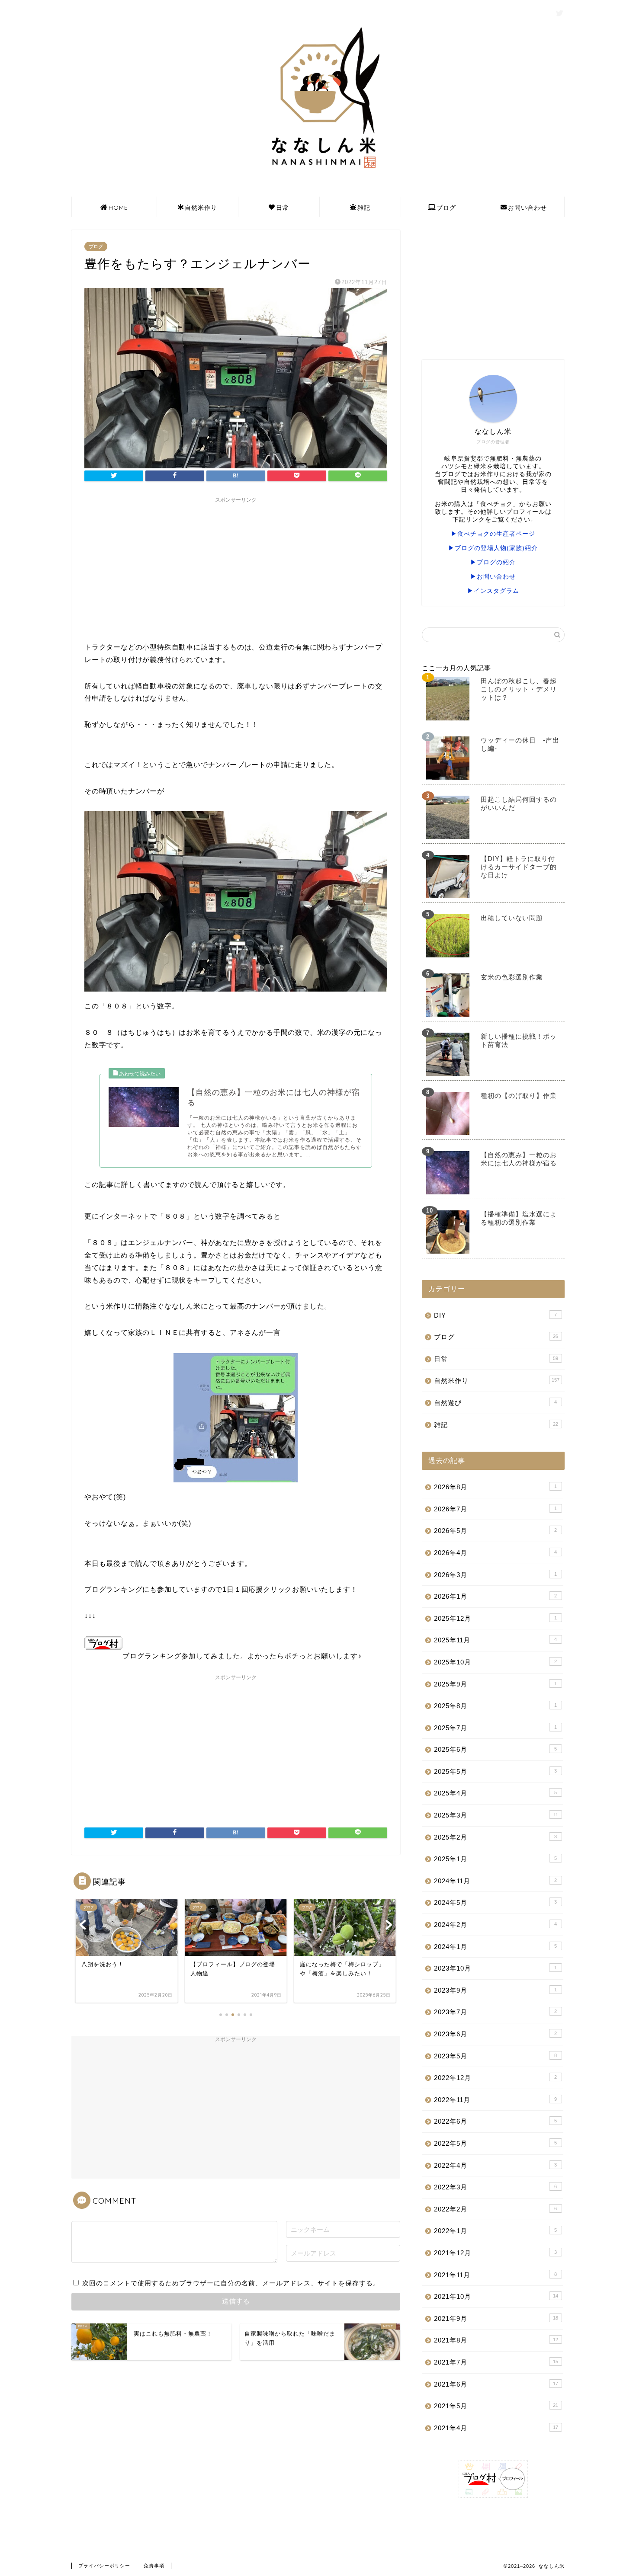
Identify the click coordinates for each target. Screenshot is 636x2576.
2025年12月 (495, 1618)
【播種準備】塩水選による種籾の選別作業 (519, 1218)
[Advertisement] (236, 568)
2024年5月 (495, 1902)
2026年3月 (495, 1575)
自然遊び (495, 1403)
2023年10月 (495, 1968)
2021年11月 (495, 2275)
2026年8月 (495, 1487)
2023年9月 (495, 1990)
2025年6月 (495, 1749)
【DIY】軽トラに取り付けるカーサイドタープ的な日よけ (519, 867)
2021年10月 (496, 2296)
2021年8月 (496, 2340)
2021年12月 (495, 2253)
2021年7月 (496, 2362)
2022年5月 (495, 2143)
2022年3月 (495, 2187)
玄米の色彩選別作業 (512, 977)
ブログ (446, 208)
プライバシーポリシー (104, 2566)
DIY (495, 1315)
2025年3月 (496, 1815)
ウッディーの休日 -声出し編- (520, 744)
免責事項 (154, 2566)
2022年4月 (495, 2165)
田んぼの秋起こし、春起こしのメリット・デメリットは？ (519, 689)
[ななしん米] (318, 173)
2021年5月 (496, 2406)
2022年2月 (495, 2209)
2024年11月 (495, 1881)
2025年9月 (495, 1684)
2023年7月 (495, 2012)
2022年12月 (495, 2078)
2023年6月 (495, 2034)
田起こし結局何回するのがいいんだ (519, 803)
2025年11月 (495, 1640)
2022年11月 (495, 2100)
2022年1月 (495, 2231)
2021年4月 (496, 2428)
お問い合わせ (527, 208)
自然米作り (201, 208)
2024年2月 (495, 1925)
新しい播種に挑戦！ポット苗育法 (519, 1040)
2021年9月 (496, 2318)
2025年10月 (495, 1662)
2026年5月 (495, 1531)
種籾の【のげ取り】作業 (519, 1096)
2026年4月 (495, 1553)
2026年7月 (495, 1509)
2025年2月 (495, 1837)
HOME (118, 208)
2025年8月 (495, 1706)
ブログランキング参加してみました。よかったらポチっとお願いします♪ (242, 1656)
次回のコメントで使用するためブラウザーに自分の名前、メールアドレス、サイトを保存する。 (231, 2283)
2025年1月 (495, 1859)
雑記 (364, 208)
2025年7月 (495, 1728)
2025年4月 (495, 1793)
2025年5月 (495, 1771)
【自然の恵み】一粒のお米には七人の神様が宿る (519, 1159)
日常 (283, 208)
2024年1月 (495, 1947)
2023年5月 (495, 2056)
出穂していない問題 (512, 918)
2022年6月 (495, 2121)
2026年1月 (495, 1596)
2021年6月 (496, 2384)
